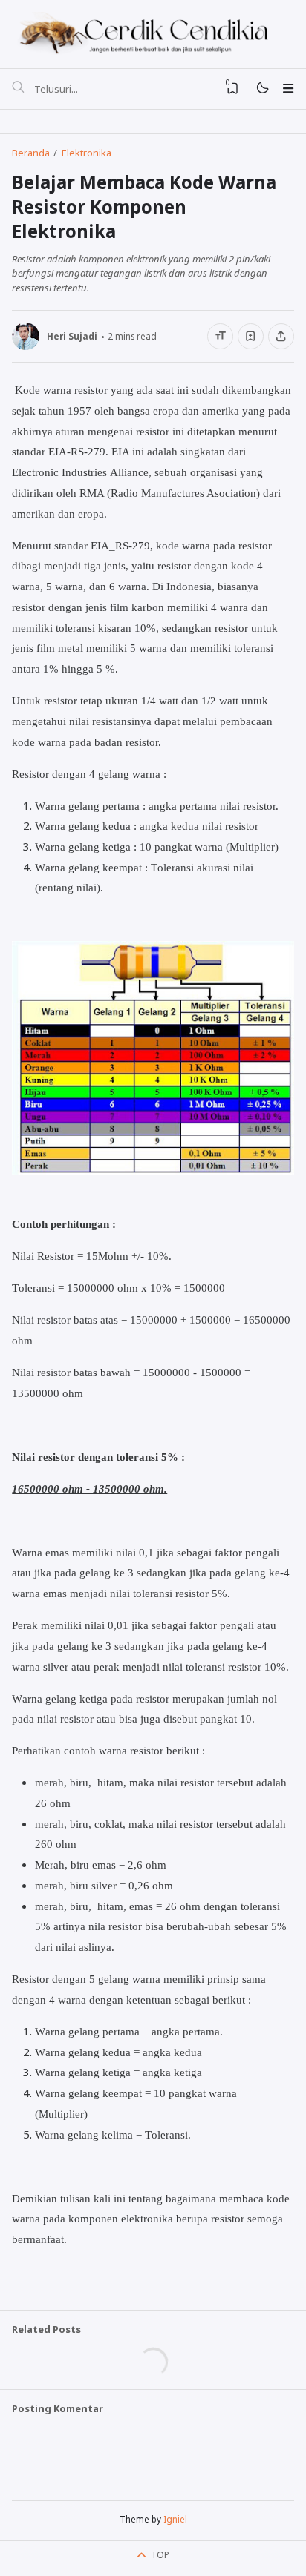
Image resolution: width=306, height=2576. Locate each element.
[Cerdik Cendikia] (153, 33)
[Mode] (262, 89)
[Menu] (288, 88)
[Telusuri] (18, 89)
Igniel (175, 2519)
